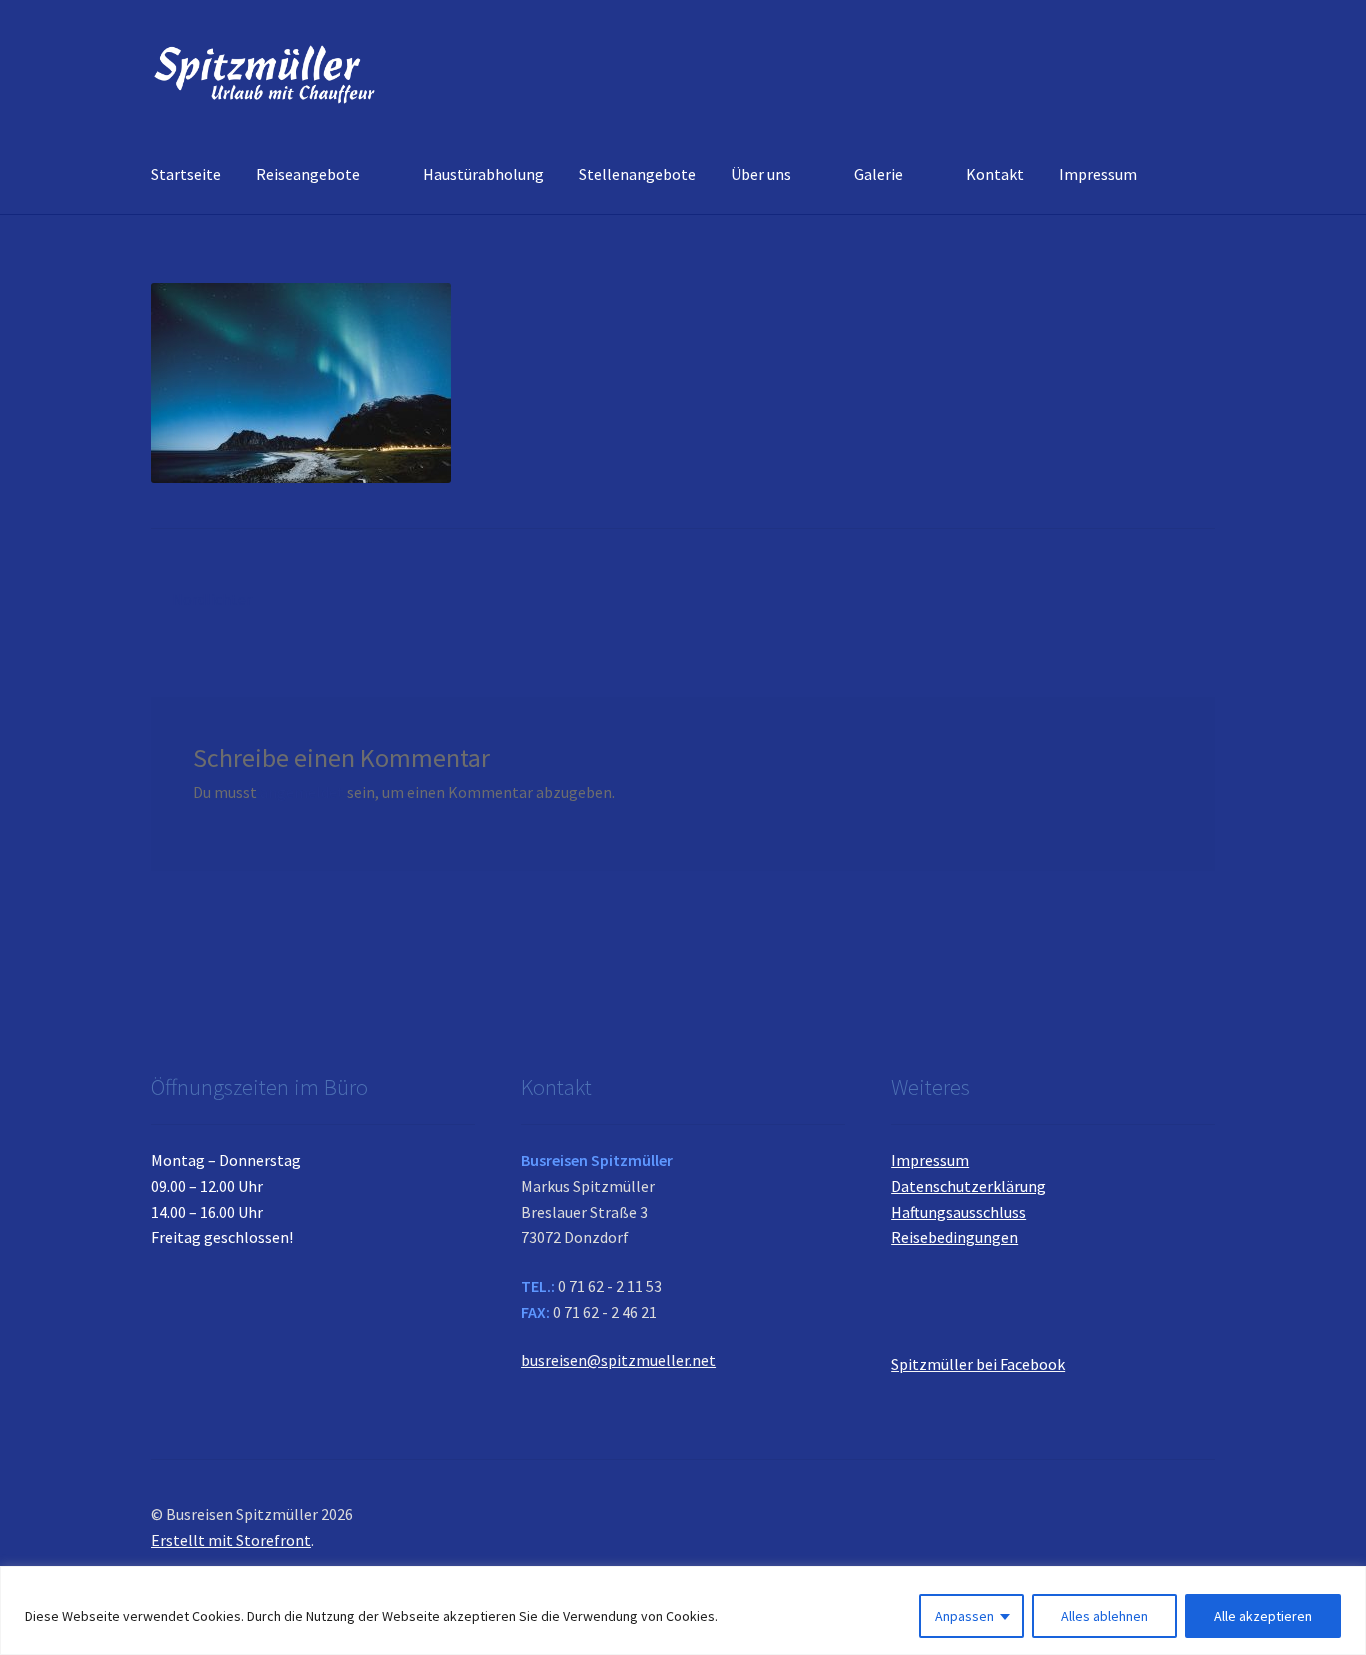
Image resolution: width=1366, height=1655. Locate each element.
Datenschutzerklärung (968, 1186)
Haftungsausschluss (958, 1212)
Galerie (878, 174)
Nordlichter (211, 600)
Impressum (1098, 174)
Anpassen (964, 1616)
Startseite (186, 174)
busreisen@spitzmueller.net (618, 1360)
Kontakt (995, 174)
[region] (683, 1610)
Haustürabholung (483, 174)
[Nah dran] (1345, 1583)
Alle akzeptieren (1263, 1616)
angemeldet (302, 792)
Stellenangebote (637, 174)
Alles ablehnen (1104, 1616)
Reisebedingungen (954, 1237)
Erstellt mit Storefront (231, 1540)
